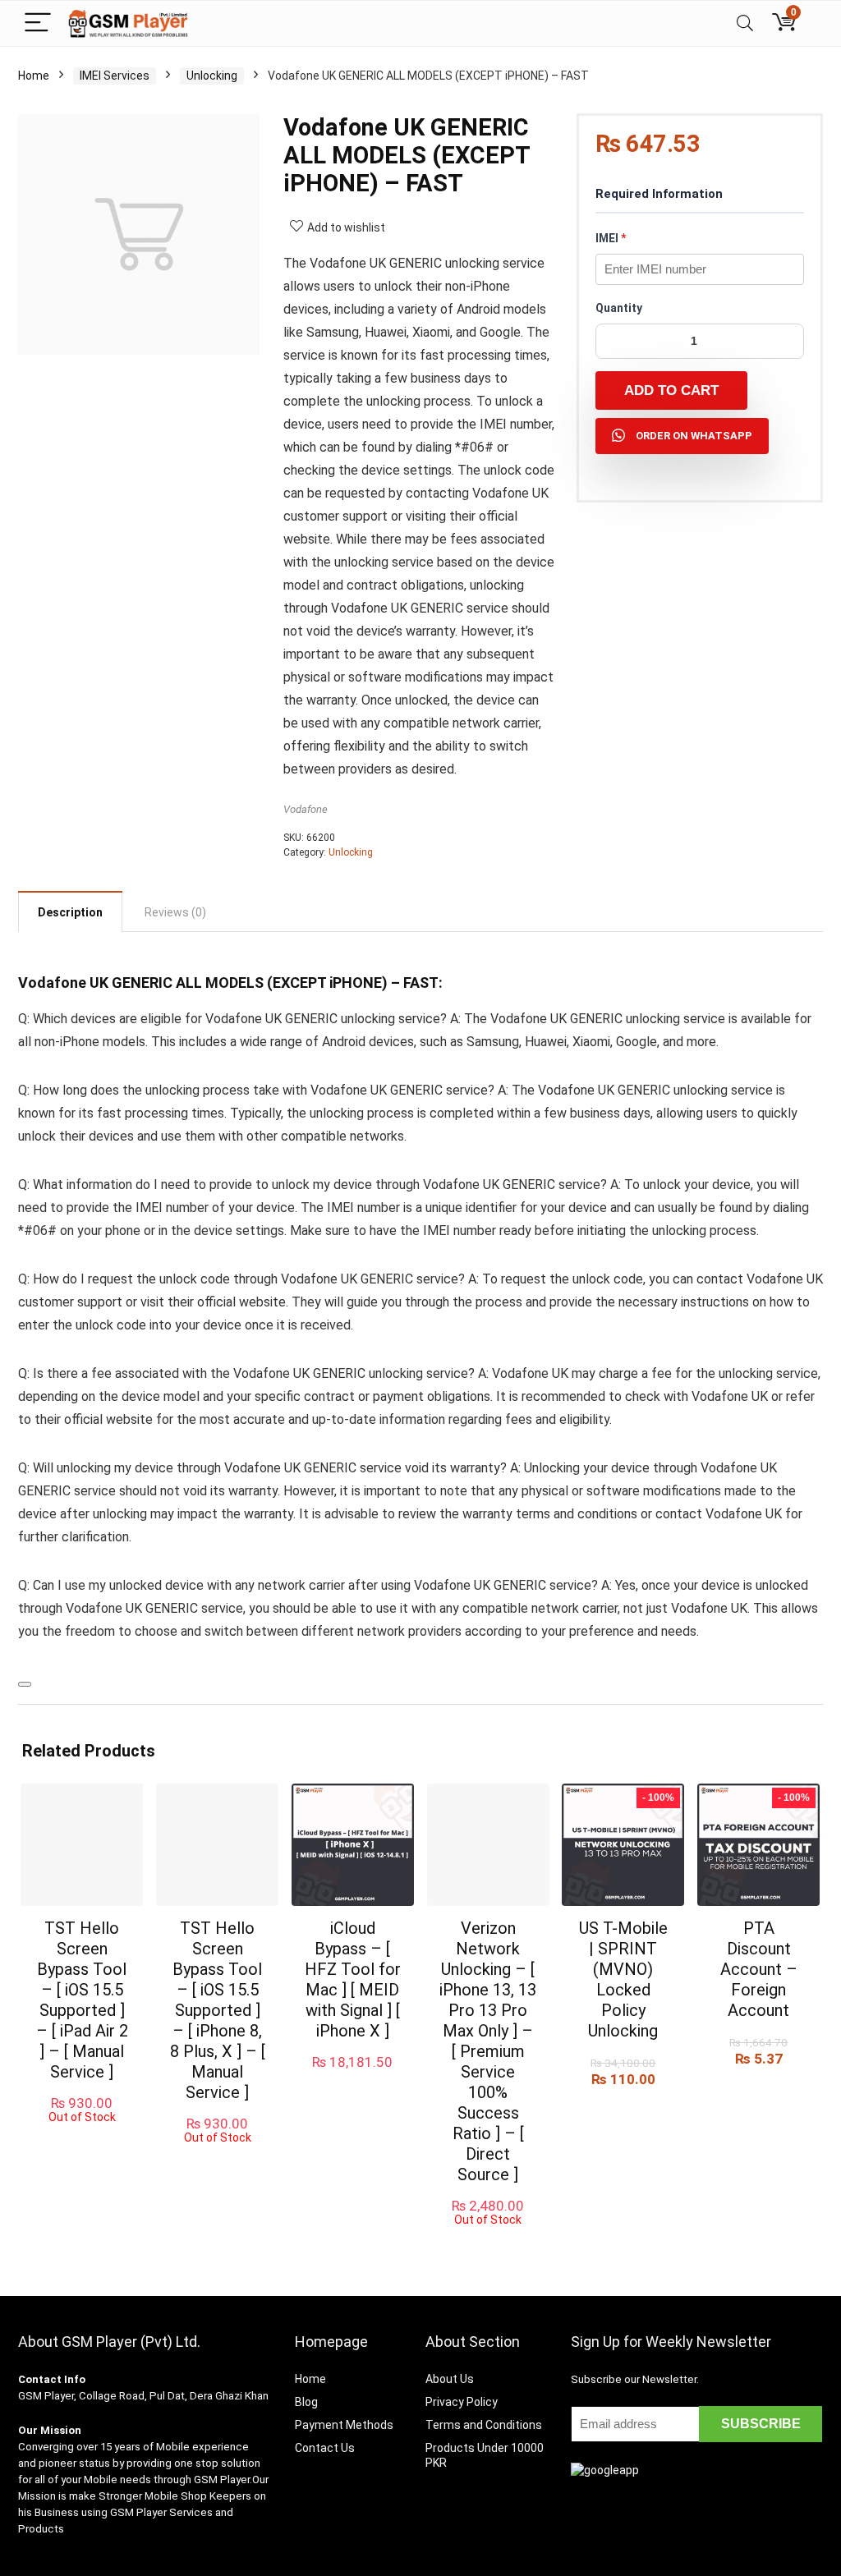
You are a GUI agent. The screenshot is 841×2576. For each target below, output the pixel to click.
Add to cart (671, 390)
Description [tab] (70, 912)
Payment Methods (344, 2425)
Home (34, 76)
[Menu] (38, 23)
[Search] (745, 23)
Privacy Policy (462, 2402)
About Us (450, 2379)
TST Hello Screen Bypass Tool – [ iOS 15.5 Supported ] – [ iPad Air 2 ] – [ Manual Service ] (82, 2000)
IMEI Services (115, 76)
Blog (306, 2402)
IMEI (611, 238)
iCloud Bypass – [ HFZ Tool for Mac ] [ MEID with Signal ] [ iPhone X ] (353, 1979)
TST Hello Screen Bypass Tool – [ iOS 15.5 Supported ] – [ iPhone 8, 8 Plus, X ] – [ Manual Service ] (218, 2010)
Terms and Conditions (484, 2425)
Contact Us (325, 2448)
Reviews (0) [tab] (175, 912)
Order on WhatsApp (694, 436)
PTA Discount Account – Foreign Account (759, 1969)
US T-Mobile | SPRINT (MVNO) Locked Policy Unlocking (623, 1979)
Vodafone (306, 809)
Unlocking (212, 76)
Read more (82, 2139)
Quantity (619, 308)
